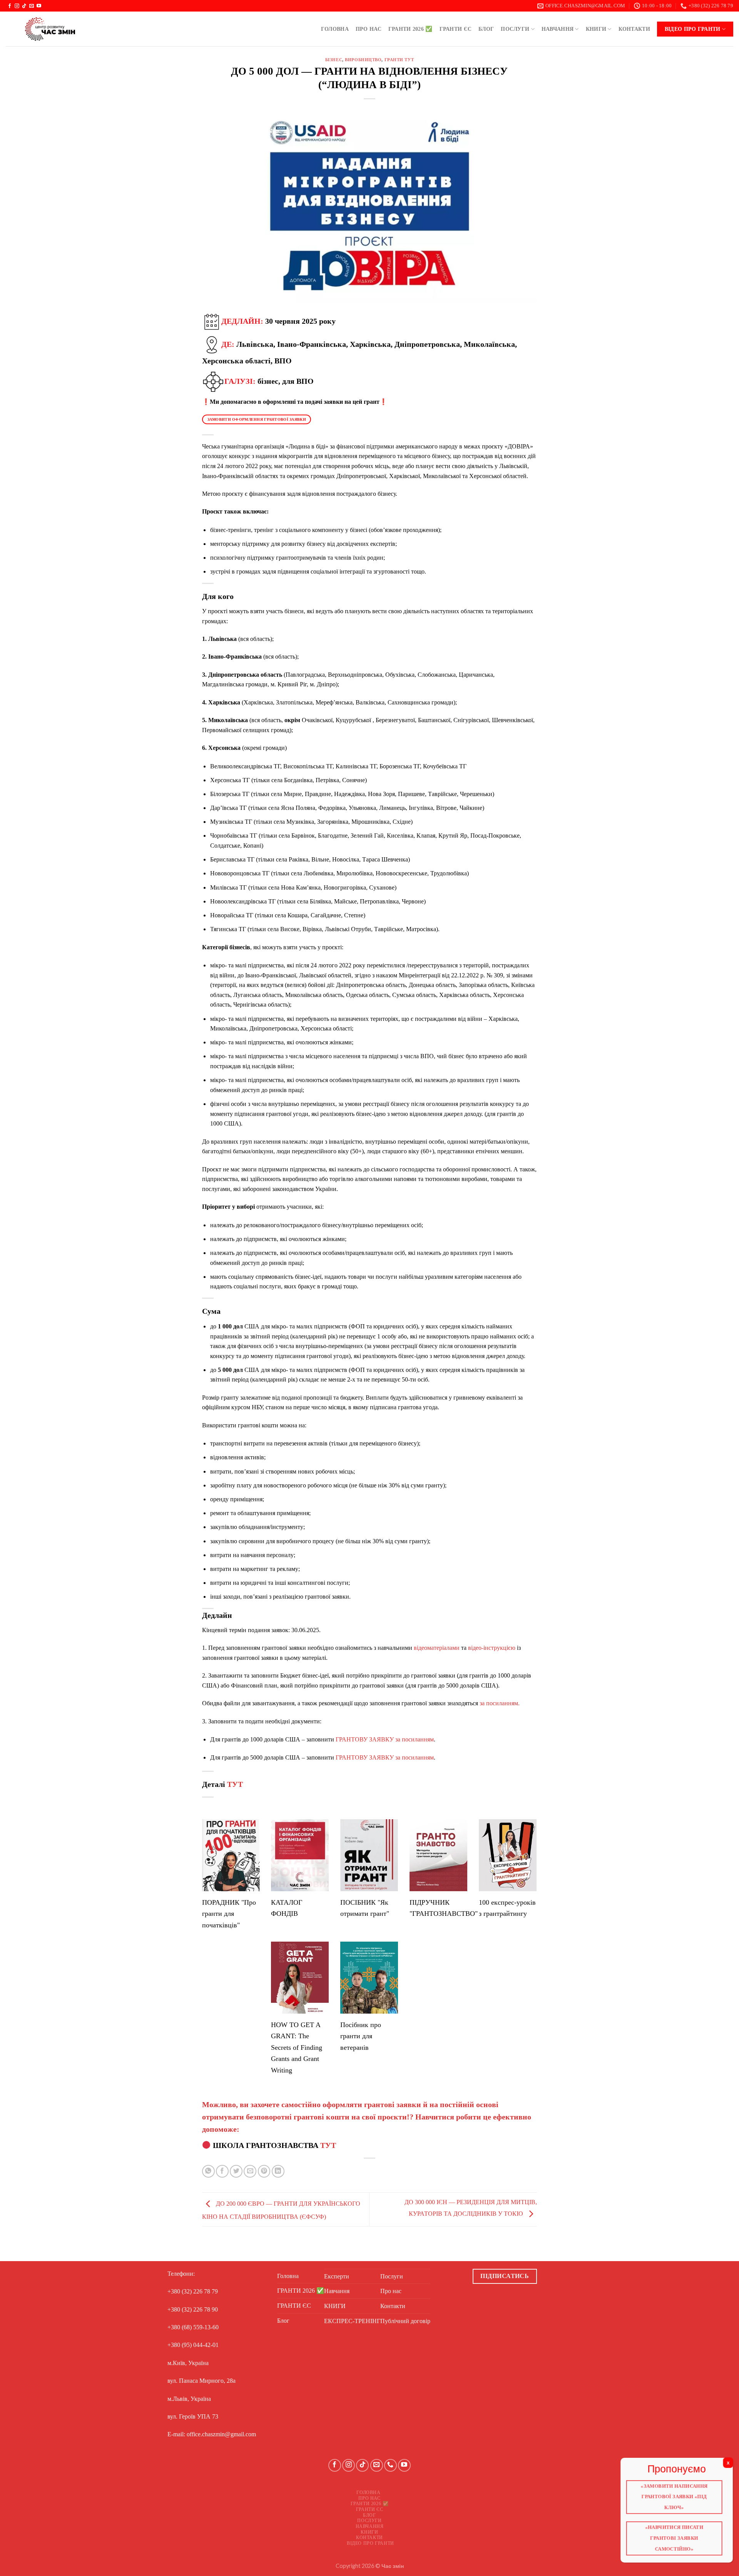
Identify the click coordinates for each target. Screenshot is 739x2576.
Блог (486, 29)
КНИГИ (596, 29)
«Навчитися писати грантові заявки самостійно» (674, 2538)
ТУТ (235, 1784)
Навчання (558, 29)
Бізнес (334, 60)
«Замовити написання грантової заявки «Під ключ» (674, 2496)
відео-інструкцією (492, 1648)
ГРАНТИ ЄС (456, 29)
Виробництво (363, 60)
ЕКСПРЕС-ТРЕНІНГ (352, 2321)
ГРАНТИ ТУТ (399, 60)
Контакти (634, 29)
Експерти (337, 2276)
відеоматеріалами (437, 1648)
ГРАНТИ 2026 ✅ (410, 29)
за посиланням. (500, 1703)
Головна (335, 29)
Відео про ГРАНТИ (693, 29)
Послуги (515, 29)
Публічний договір (405, 2321)
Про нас (369, 29)
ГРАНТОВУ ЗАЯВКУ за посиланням (385, 1739)
